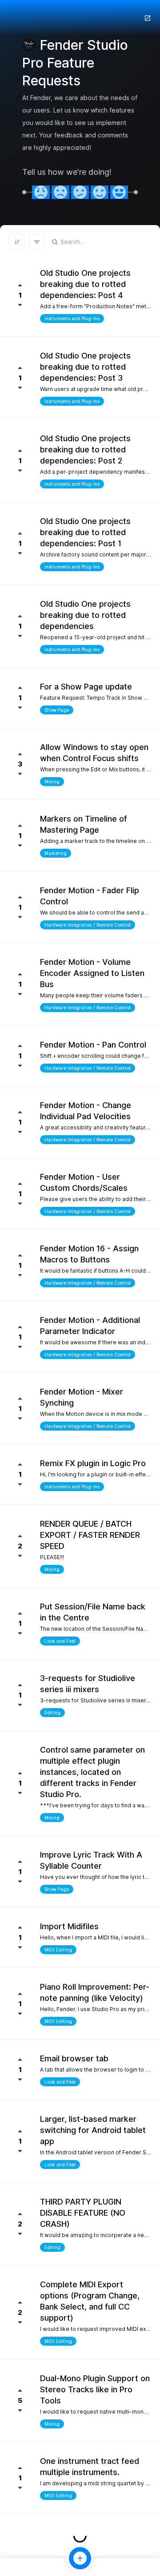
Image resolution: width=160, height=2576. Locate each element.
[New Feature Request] (80, 2558)
